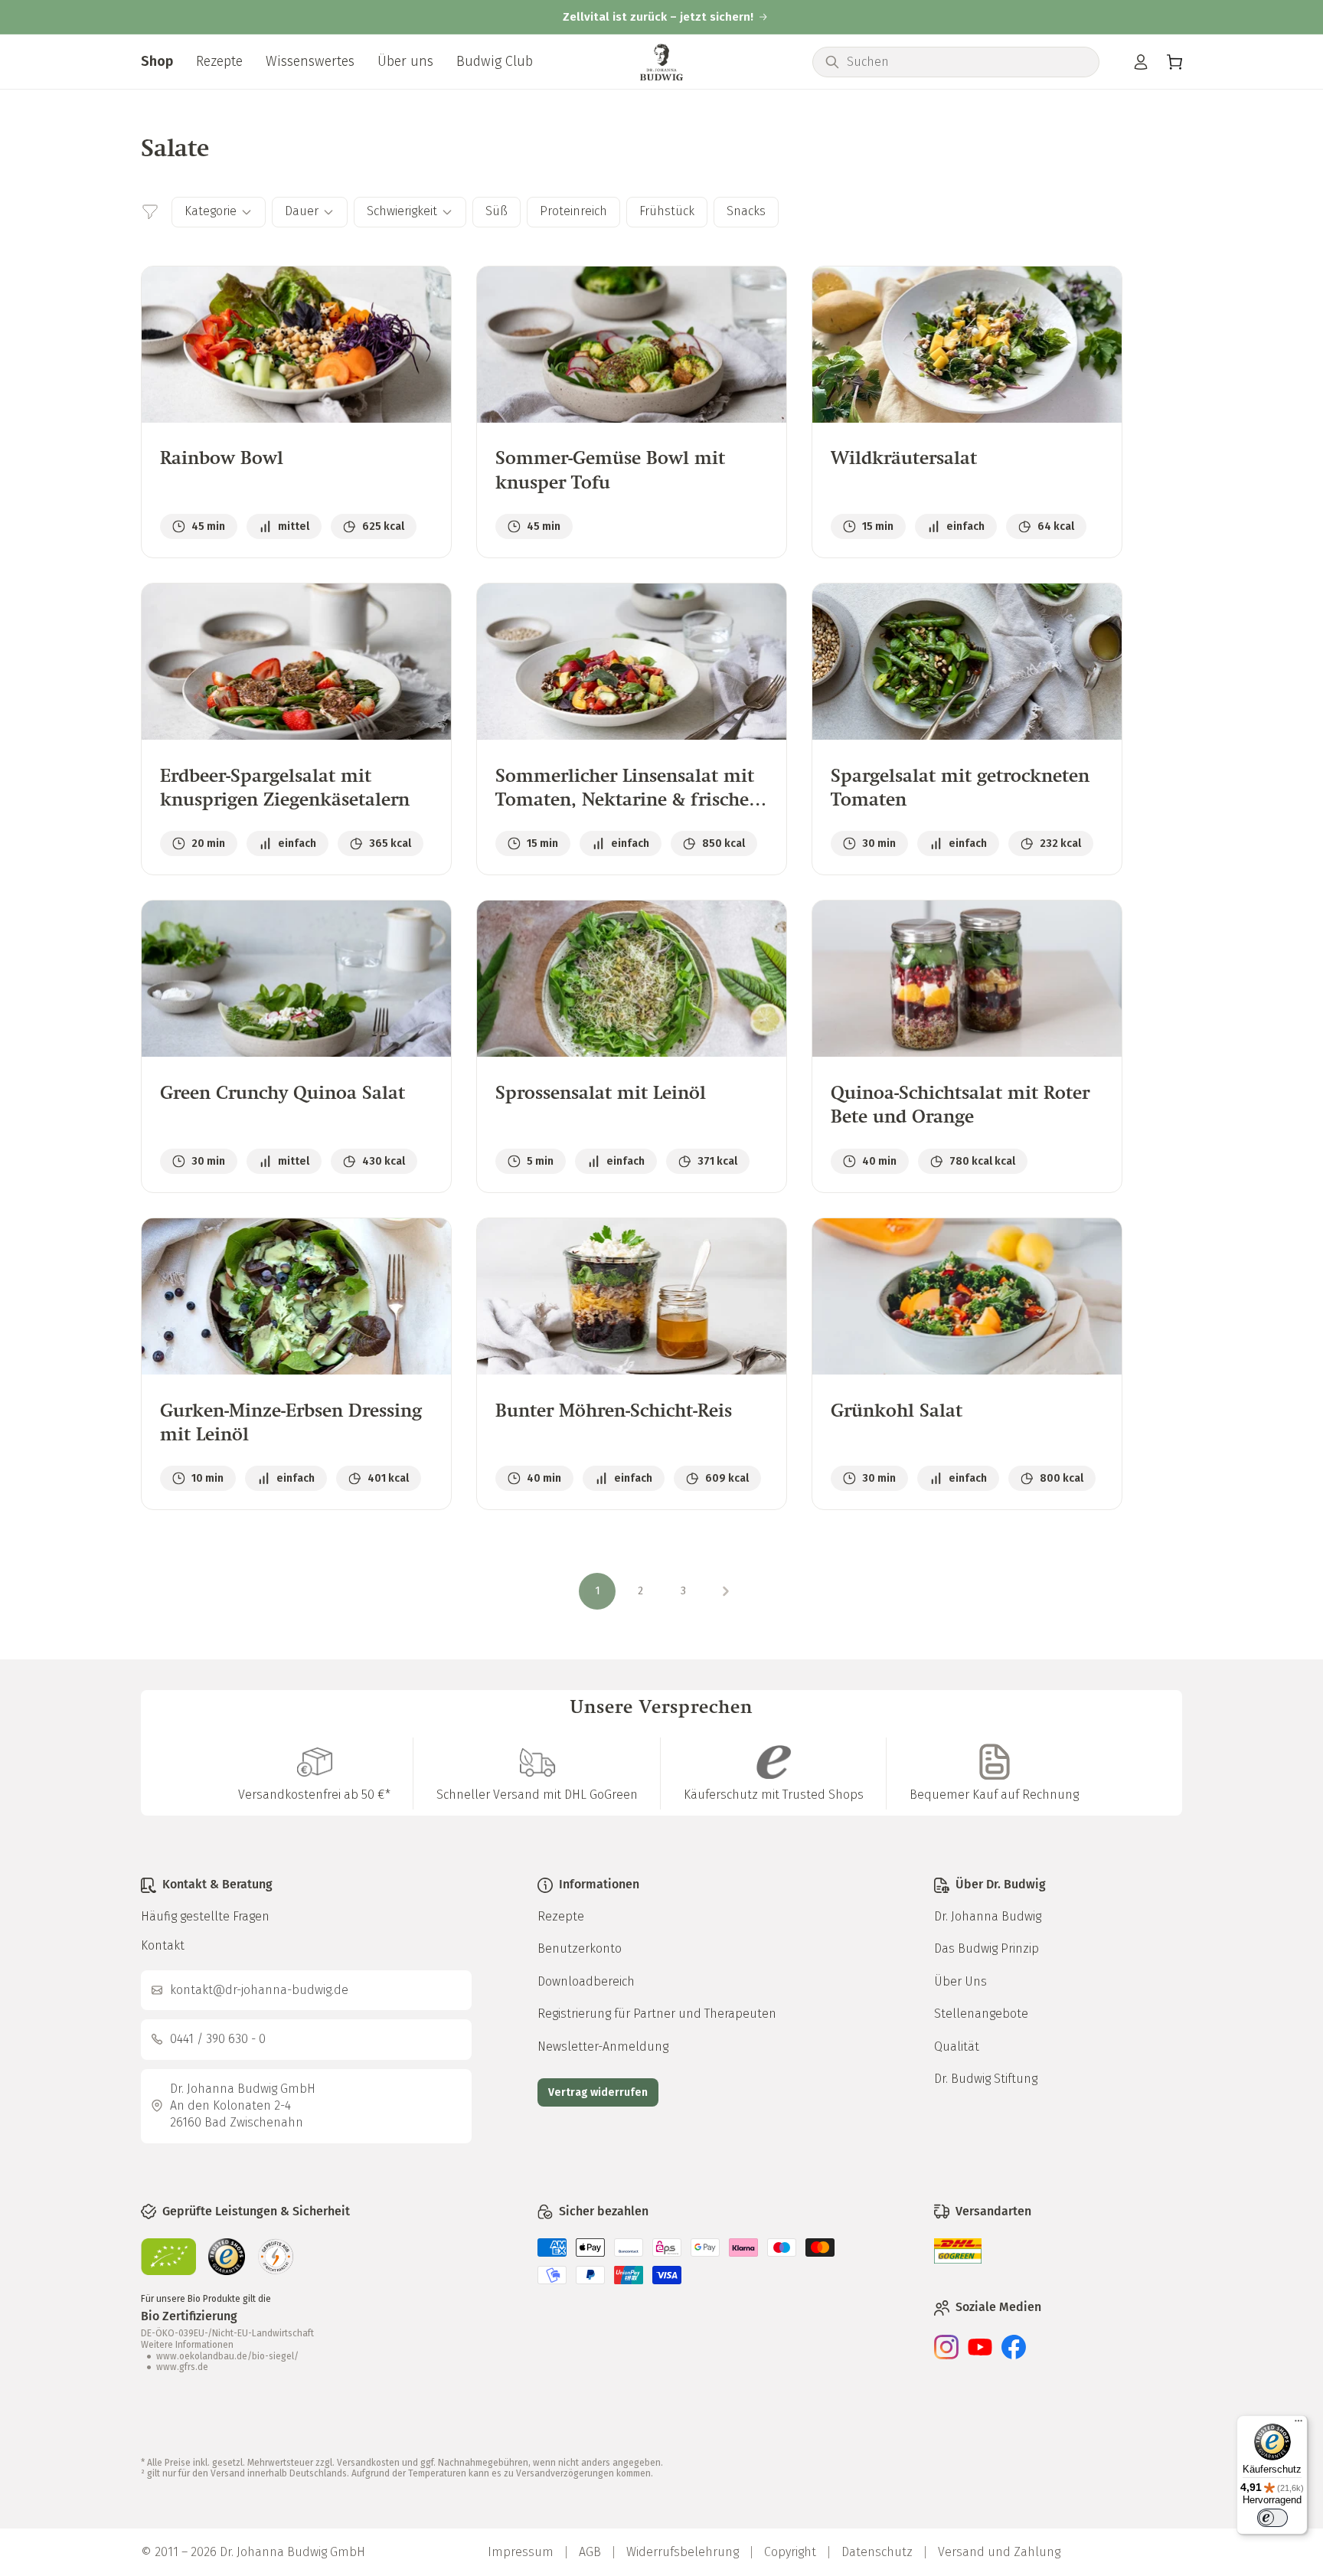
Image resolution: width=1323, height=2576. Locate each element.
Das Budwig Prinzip (987, 1948)
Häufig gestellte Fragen (205, 1916)
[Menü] (1298, 2424)
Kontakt (163, 1945)
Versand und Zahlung (999, 2552)
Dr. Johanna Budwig (988, 1916)
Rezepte (219, 61)
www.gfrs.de (182, 2367)
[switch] (1272, 2518)
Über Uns (960, 1981)
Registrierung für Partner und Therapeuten (657, 2014)
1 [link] (598, 1591)
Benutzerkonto (580, 1948)
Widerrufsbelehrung (683, 2552)
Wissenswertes (310, 61)
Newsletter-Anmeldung (603, 2046)
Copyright (790, 2552)
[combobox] (967, 62)
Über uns (405, 61)
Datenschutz (877, 2552)
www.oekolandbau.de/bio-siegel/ (227, 2356)
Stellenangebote (981, 2014)
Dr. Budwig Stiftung (986, 2079)
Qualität (957, 2046)
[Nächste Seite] (726, 1591)
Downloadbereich (586, 1981)
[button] (1174, 62)
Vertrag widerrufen (598, 2092)
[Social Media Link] (946, 2355)
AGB (590, 2552)
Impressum (521, 2552)
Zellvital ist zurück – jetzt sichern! (658, 17)
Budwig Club (495, 61)
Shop (157, 61)
